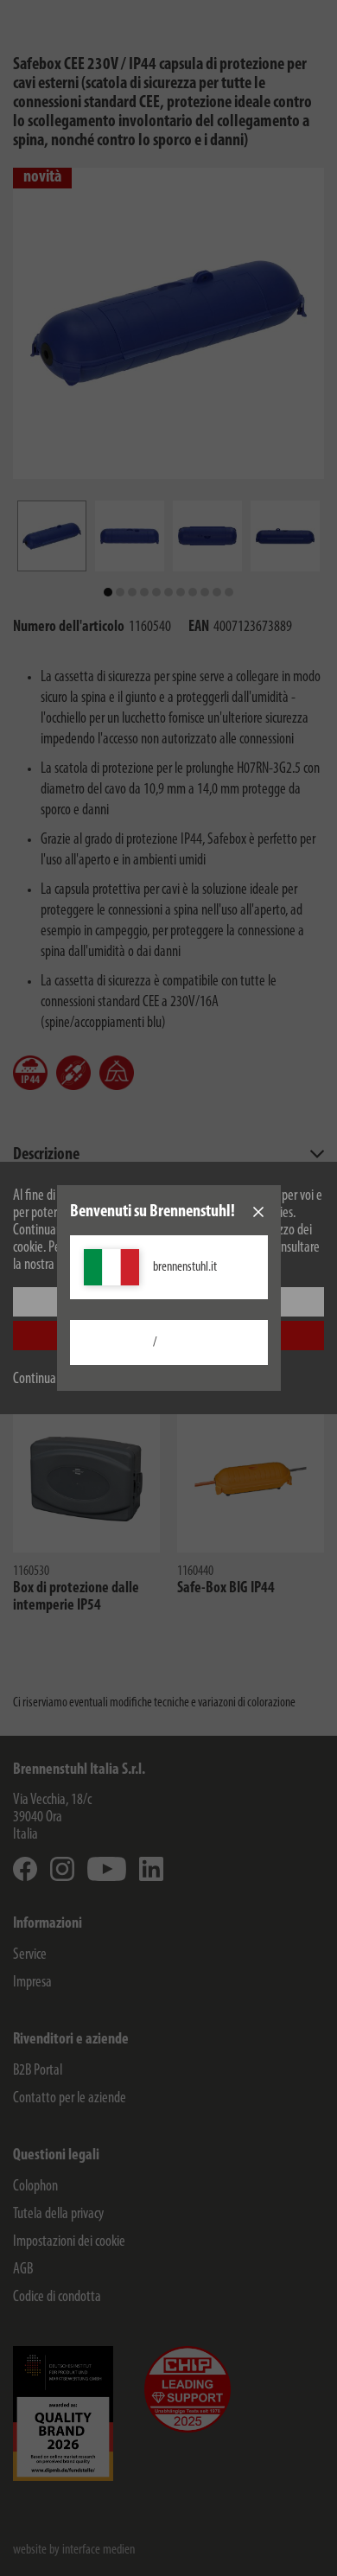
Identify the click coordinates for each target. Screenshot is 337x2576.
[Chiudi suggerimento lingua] (258, 1212)
